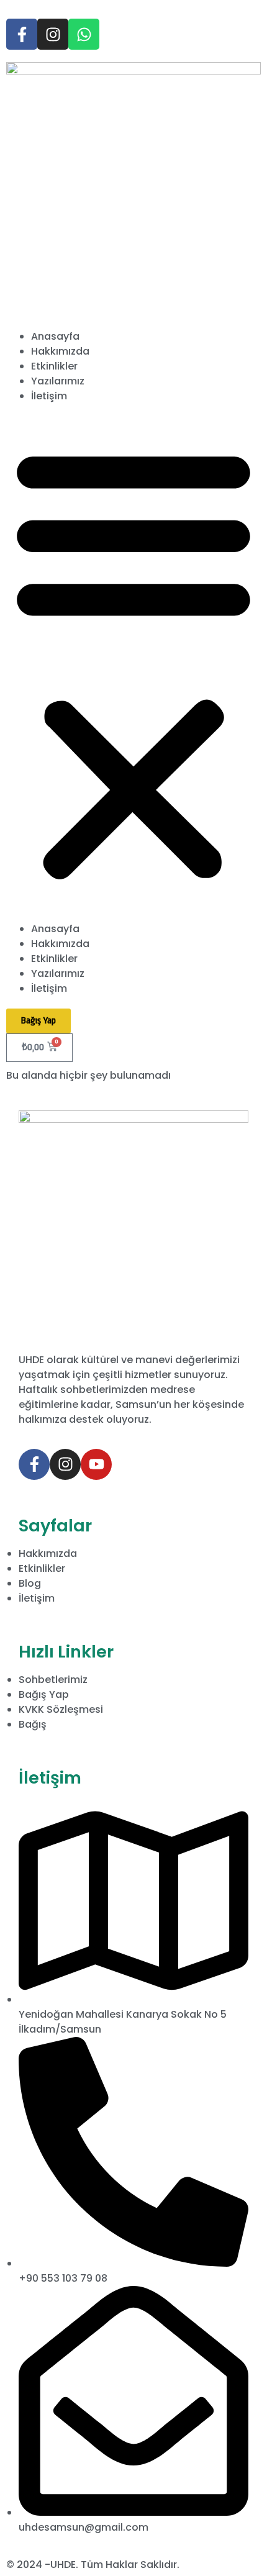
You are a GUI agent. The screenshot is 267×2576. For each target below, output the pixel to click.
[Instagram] (53, 34)
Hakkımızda (60, 351)
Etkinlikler (54, 366)
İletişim (49, 396)
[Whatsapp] (84, 34)
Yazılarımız (58, 381)
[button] (133, 663)
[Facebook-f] (22, 34)
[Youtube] (96, 1464)
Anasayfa (55, 336)
